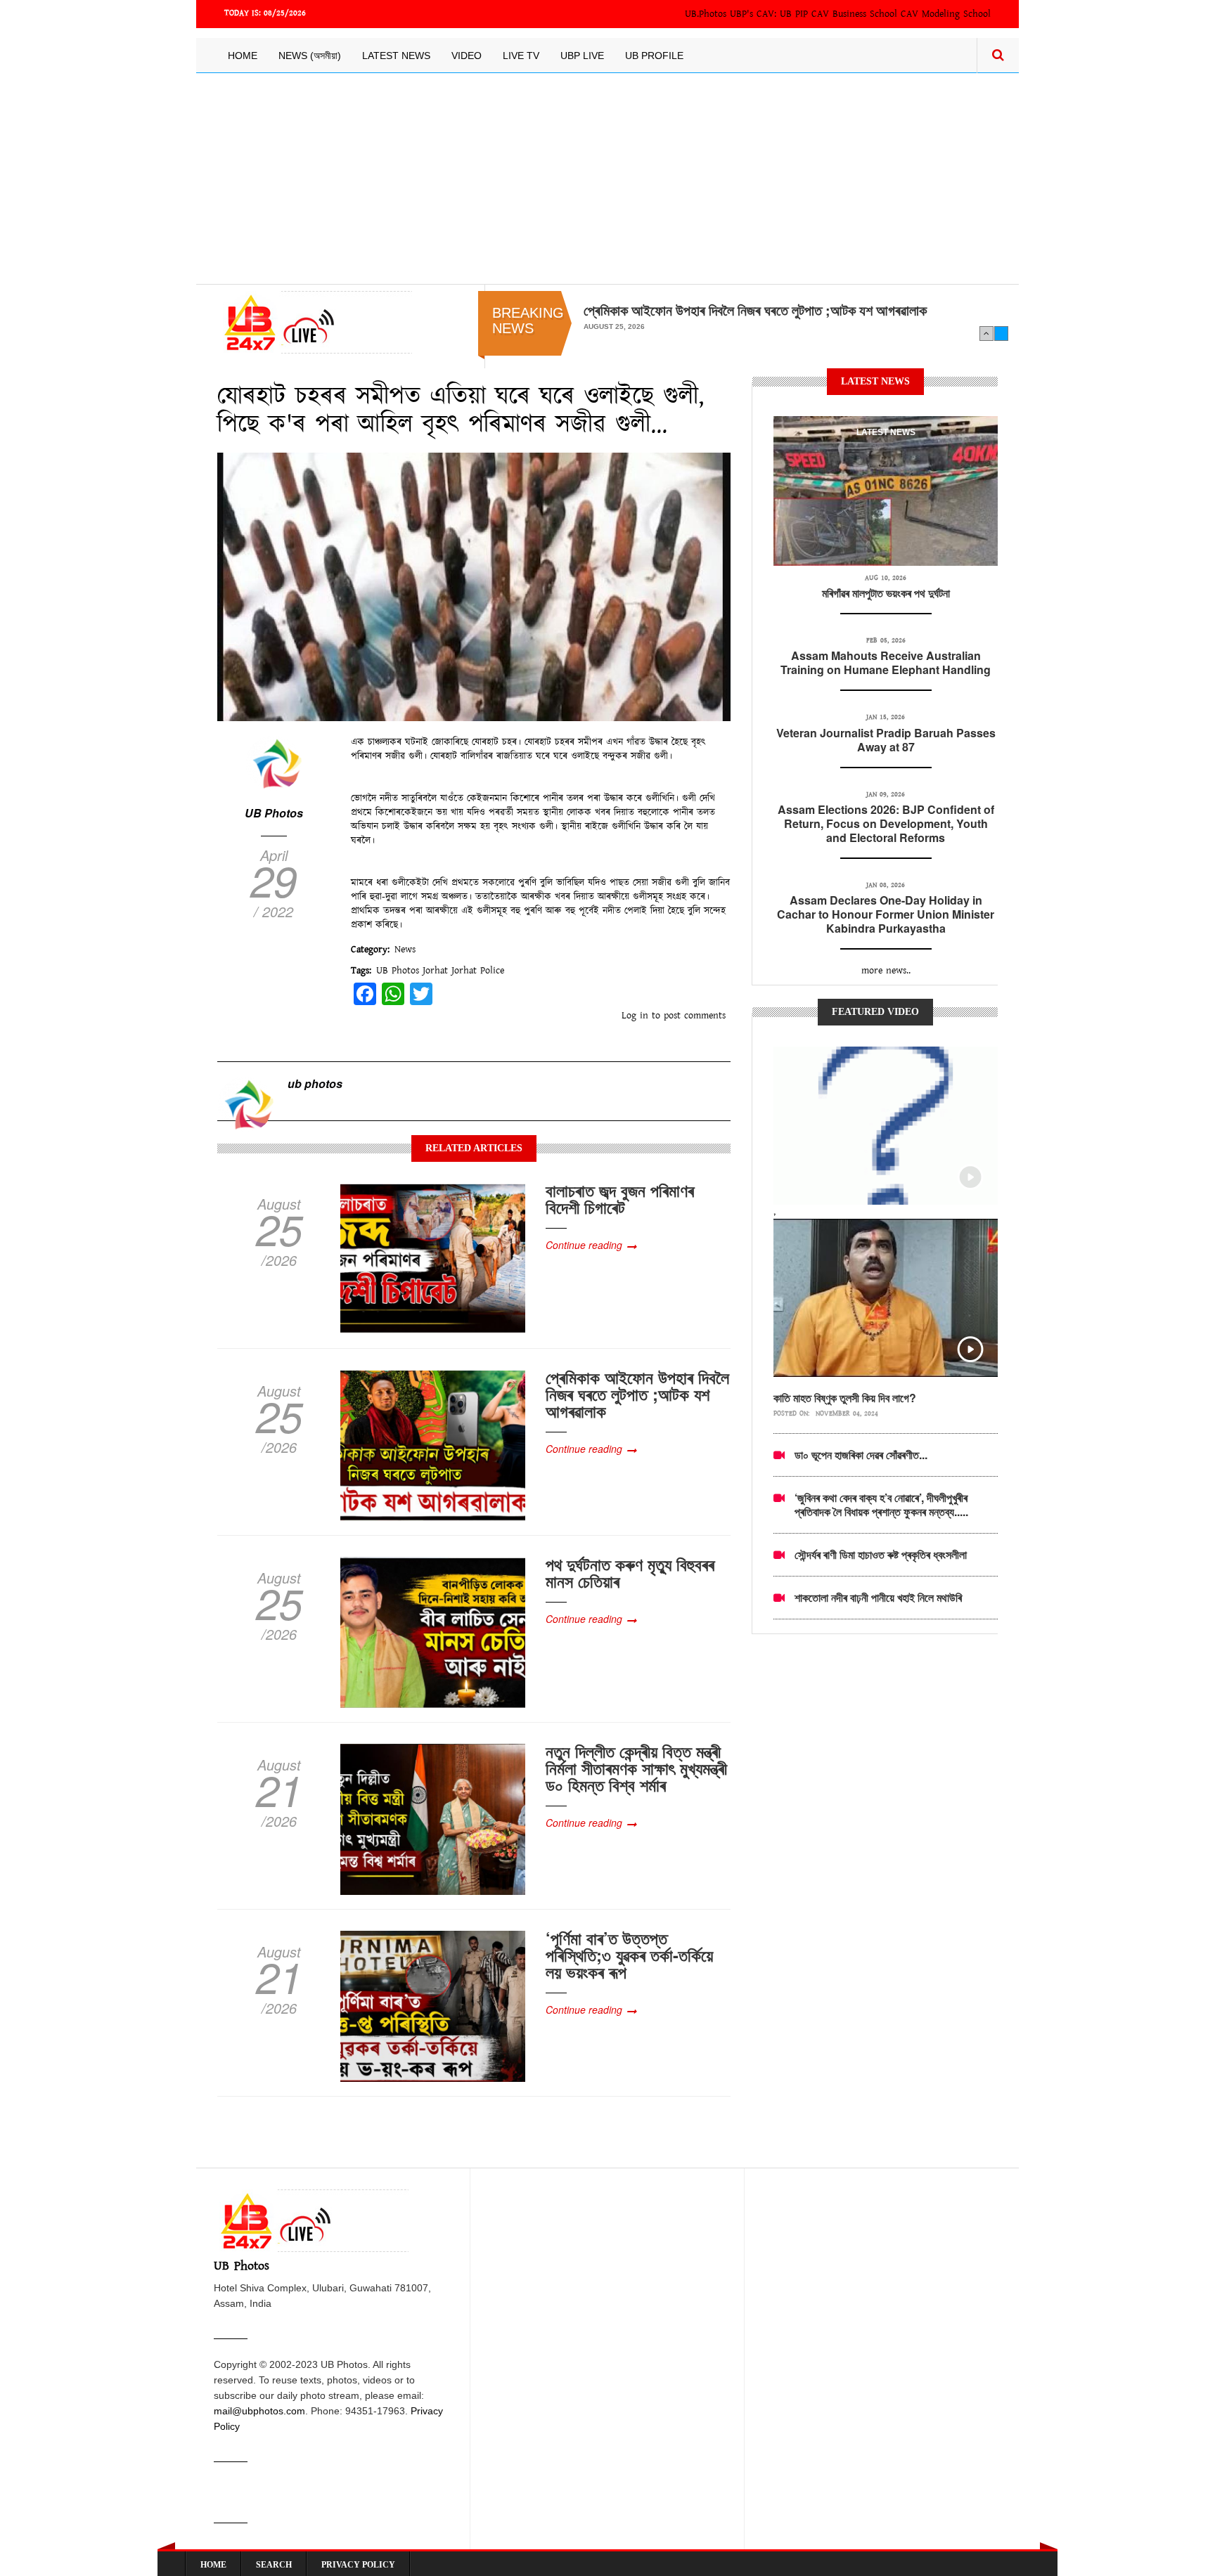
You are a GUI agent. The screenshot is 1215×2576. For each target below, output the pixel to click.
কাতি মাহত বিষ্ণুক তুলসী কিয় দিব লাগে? (845, 1398)
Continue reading (584, 1245)
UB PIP (794, 14)
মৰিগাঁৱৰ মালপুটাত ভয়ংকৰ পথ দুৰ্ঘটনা (886, 593)
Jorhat (435, 971)
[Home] (315, 322)
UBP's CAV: (755, 14)
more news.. (886, 971)
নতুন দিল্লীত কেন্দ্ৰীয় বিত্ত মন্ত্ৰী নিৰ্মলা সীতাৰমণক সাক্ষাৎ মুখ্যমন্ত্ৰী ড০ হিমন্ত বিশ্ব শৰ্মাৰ (636, 1768)
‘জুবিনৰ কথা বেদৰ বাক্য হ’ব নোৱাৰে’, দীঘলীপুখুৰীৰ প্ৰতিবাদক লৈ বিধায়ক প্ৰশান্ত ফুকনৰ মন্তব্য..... (881, 1504)
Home (243, 56)
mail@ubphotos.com (259, 2411)
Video (467, 56)
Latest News (396, 56)
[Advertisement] (607, 179)
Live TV (521, 56)
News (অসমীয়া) (310, 56)
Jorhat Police (478, 971)
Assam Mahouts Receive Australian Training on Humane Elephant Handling (886, 662)
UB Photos (274, 813)
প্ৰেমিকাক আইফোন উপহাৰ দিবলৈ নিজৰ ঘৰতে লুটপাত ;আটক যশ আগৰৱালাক (755, 310)
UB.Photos (706, 14)
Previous (986, 333)
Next (1001, 333)
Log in (635, 1016)
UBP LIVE (582, 56)
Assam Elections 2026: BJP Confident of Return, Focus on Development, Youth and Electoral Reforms (886, 823)
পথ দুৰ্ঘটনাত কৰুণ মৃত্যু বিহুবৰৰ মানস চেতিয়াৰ (630, 1572)
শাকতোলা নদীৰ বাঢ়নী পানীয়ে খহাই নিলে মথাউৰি (878, 1597)
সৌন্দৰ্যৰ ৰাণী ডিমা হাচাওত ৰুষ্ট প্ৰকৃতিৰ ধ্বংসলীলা (881, 1554)
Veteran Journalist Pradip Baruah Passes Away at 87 (886, 740)
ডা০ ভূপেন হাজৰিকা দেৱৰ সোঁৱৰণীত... (861, 1455)
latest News (886, 432)
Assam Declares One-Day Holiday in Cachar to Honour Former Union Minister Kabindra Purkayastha (886, 914)
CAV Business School (854, 14)
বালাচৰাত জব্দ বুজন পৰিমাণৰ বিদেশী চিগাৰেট (620, 1198)
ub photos (315, 1083)
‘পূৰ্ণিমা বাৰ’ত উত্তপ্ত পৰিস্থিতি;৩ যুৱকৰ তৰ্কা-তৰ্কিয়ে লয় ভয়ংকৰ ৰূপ (629, 1955)
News (405, 950)
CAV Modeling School (946, 14)
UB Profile (654, 56)
